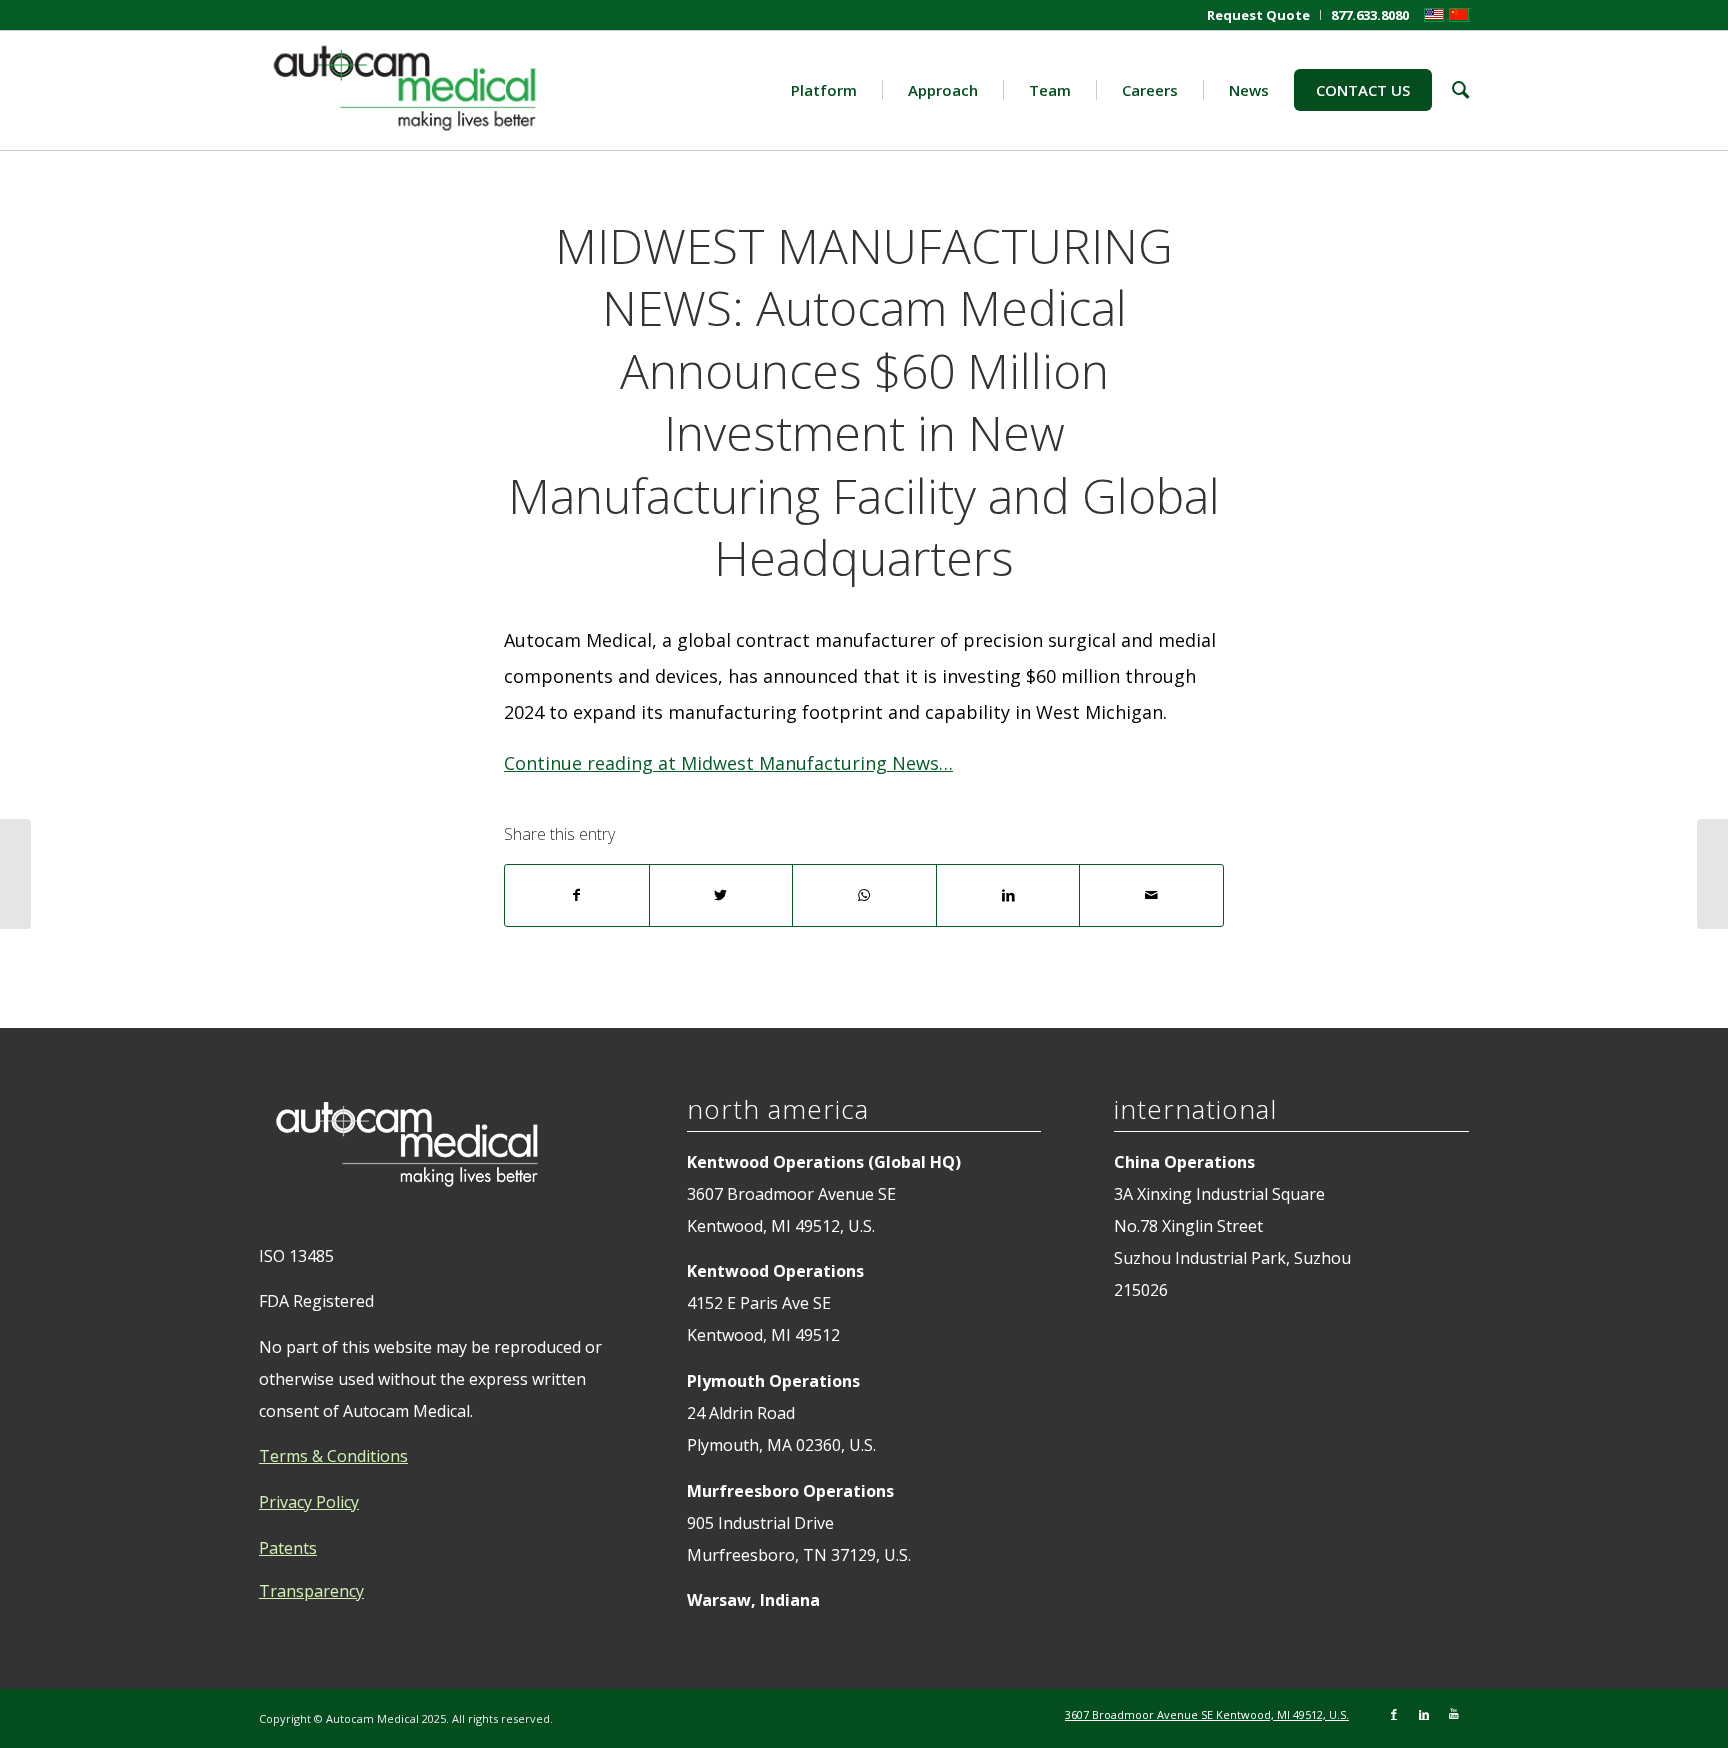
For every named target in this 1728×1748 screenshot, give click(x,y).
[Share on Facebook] (577, 895)
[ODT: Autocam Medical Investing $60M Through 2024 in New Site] (15, 874)
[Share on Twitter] (721, 895)
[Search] (1450, 90)
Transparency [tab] (311, 1591)
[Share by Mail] (1151, 895)
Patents (288, 1548)
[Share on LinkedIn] (1008, 895)
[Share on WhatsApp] (864, 895)
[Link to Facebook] (1394, 1714)
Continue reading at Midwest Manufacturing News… (728, 763)
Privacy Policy (309, 1502)
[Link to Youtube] (1454, 1714)
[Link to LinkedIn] (1424, 1714)
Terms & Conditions (333, 1456)
